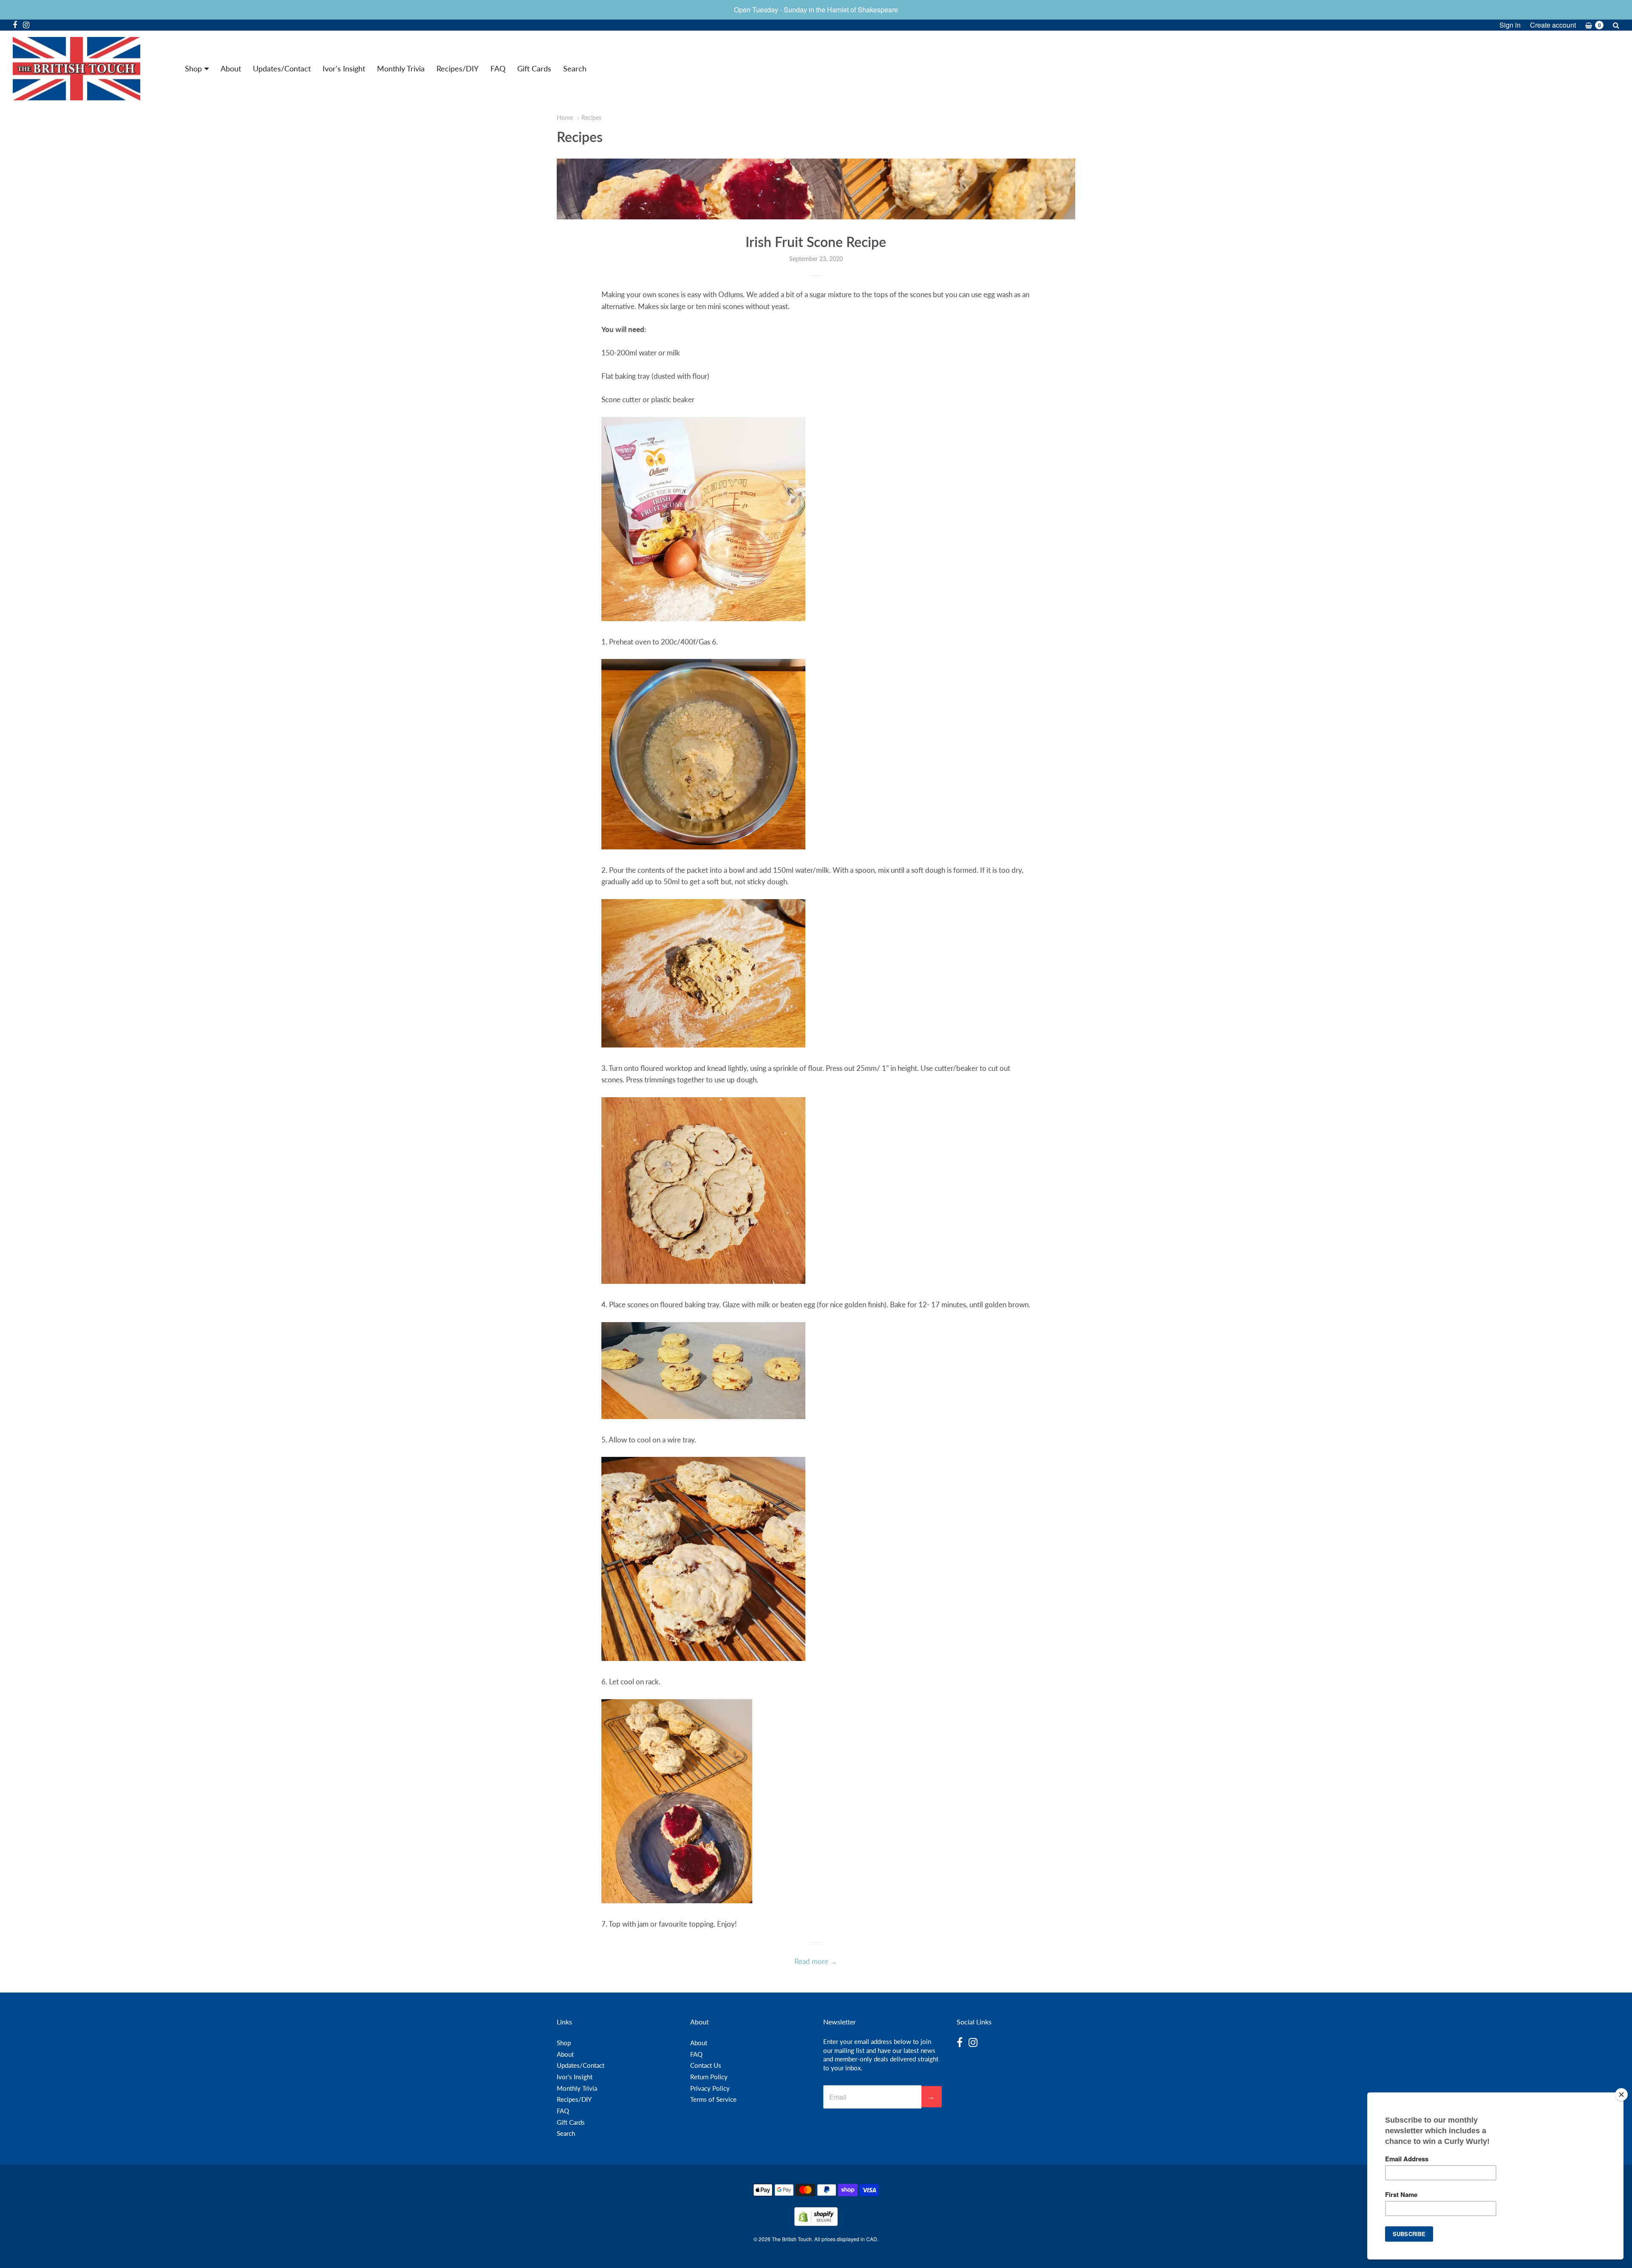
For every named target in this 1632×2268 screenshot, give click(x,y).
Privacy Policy (710, 2088)
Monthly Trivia (401, 68)
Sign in (1510, 25)
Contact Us (706, 2065)
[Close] (1621, 2095)
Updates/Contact (282, 68)
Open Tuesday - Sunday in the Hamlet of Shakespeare (816, 10)
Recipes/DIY (458, 68)
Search (575, 68)
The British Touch (792, 2239)
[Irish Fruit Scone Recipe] (816, 189)
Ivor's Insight (344, 68)
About (231, 68)
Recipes (591, 118)
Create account (1553, 25)
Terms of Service (713, 2099)
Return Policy (709, 2077)
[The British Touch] (76, 69)
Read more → (816, 1961)
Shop (193, 68)
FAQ (498, 68)
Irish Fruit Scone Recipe (816, 242)
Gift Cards (534, 68)
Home (565, 118)
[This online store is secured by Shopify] (816, 2223)
